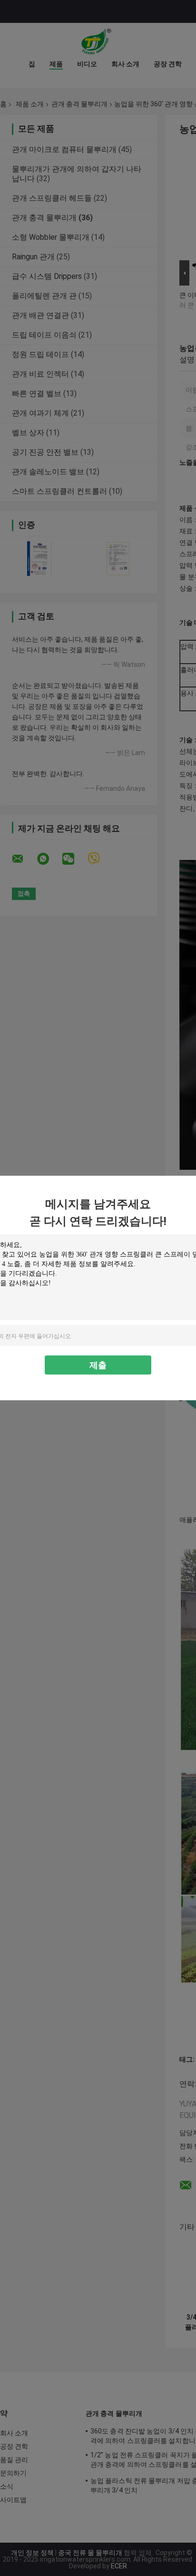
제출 (98, 1365)
